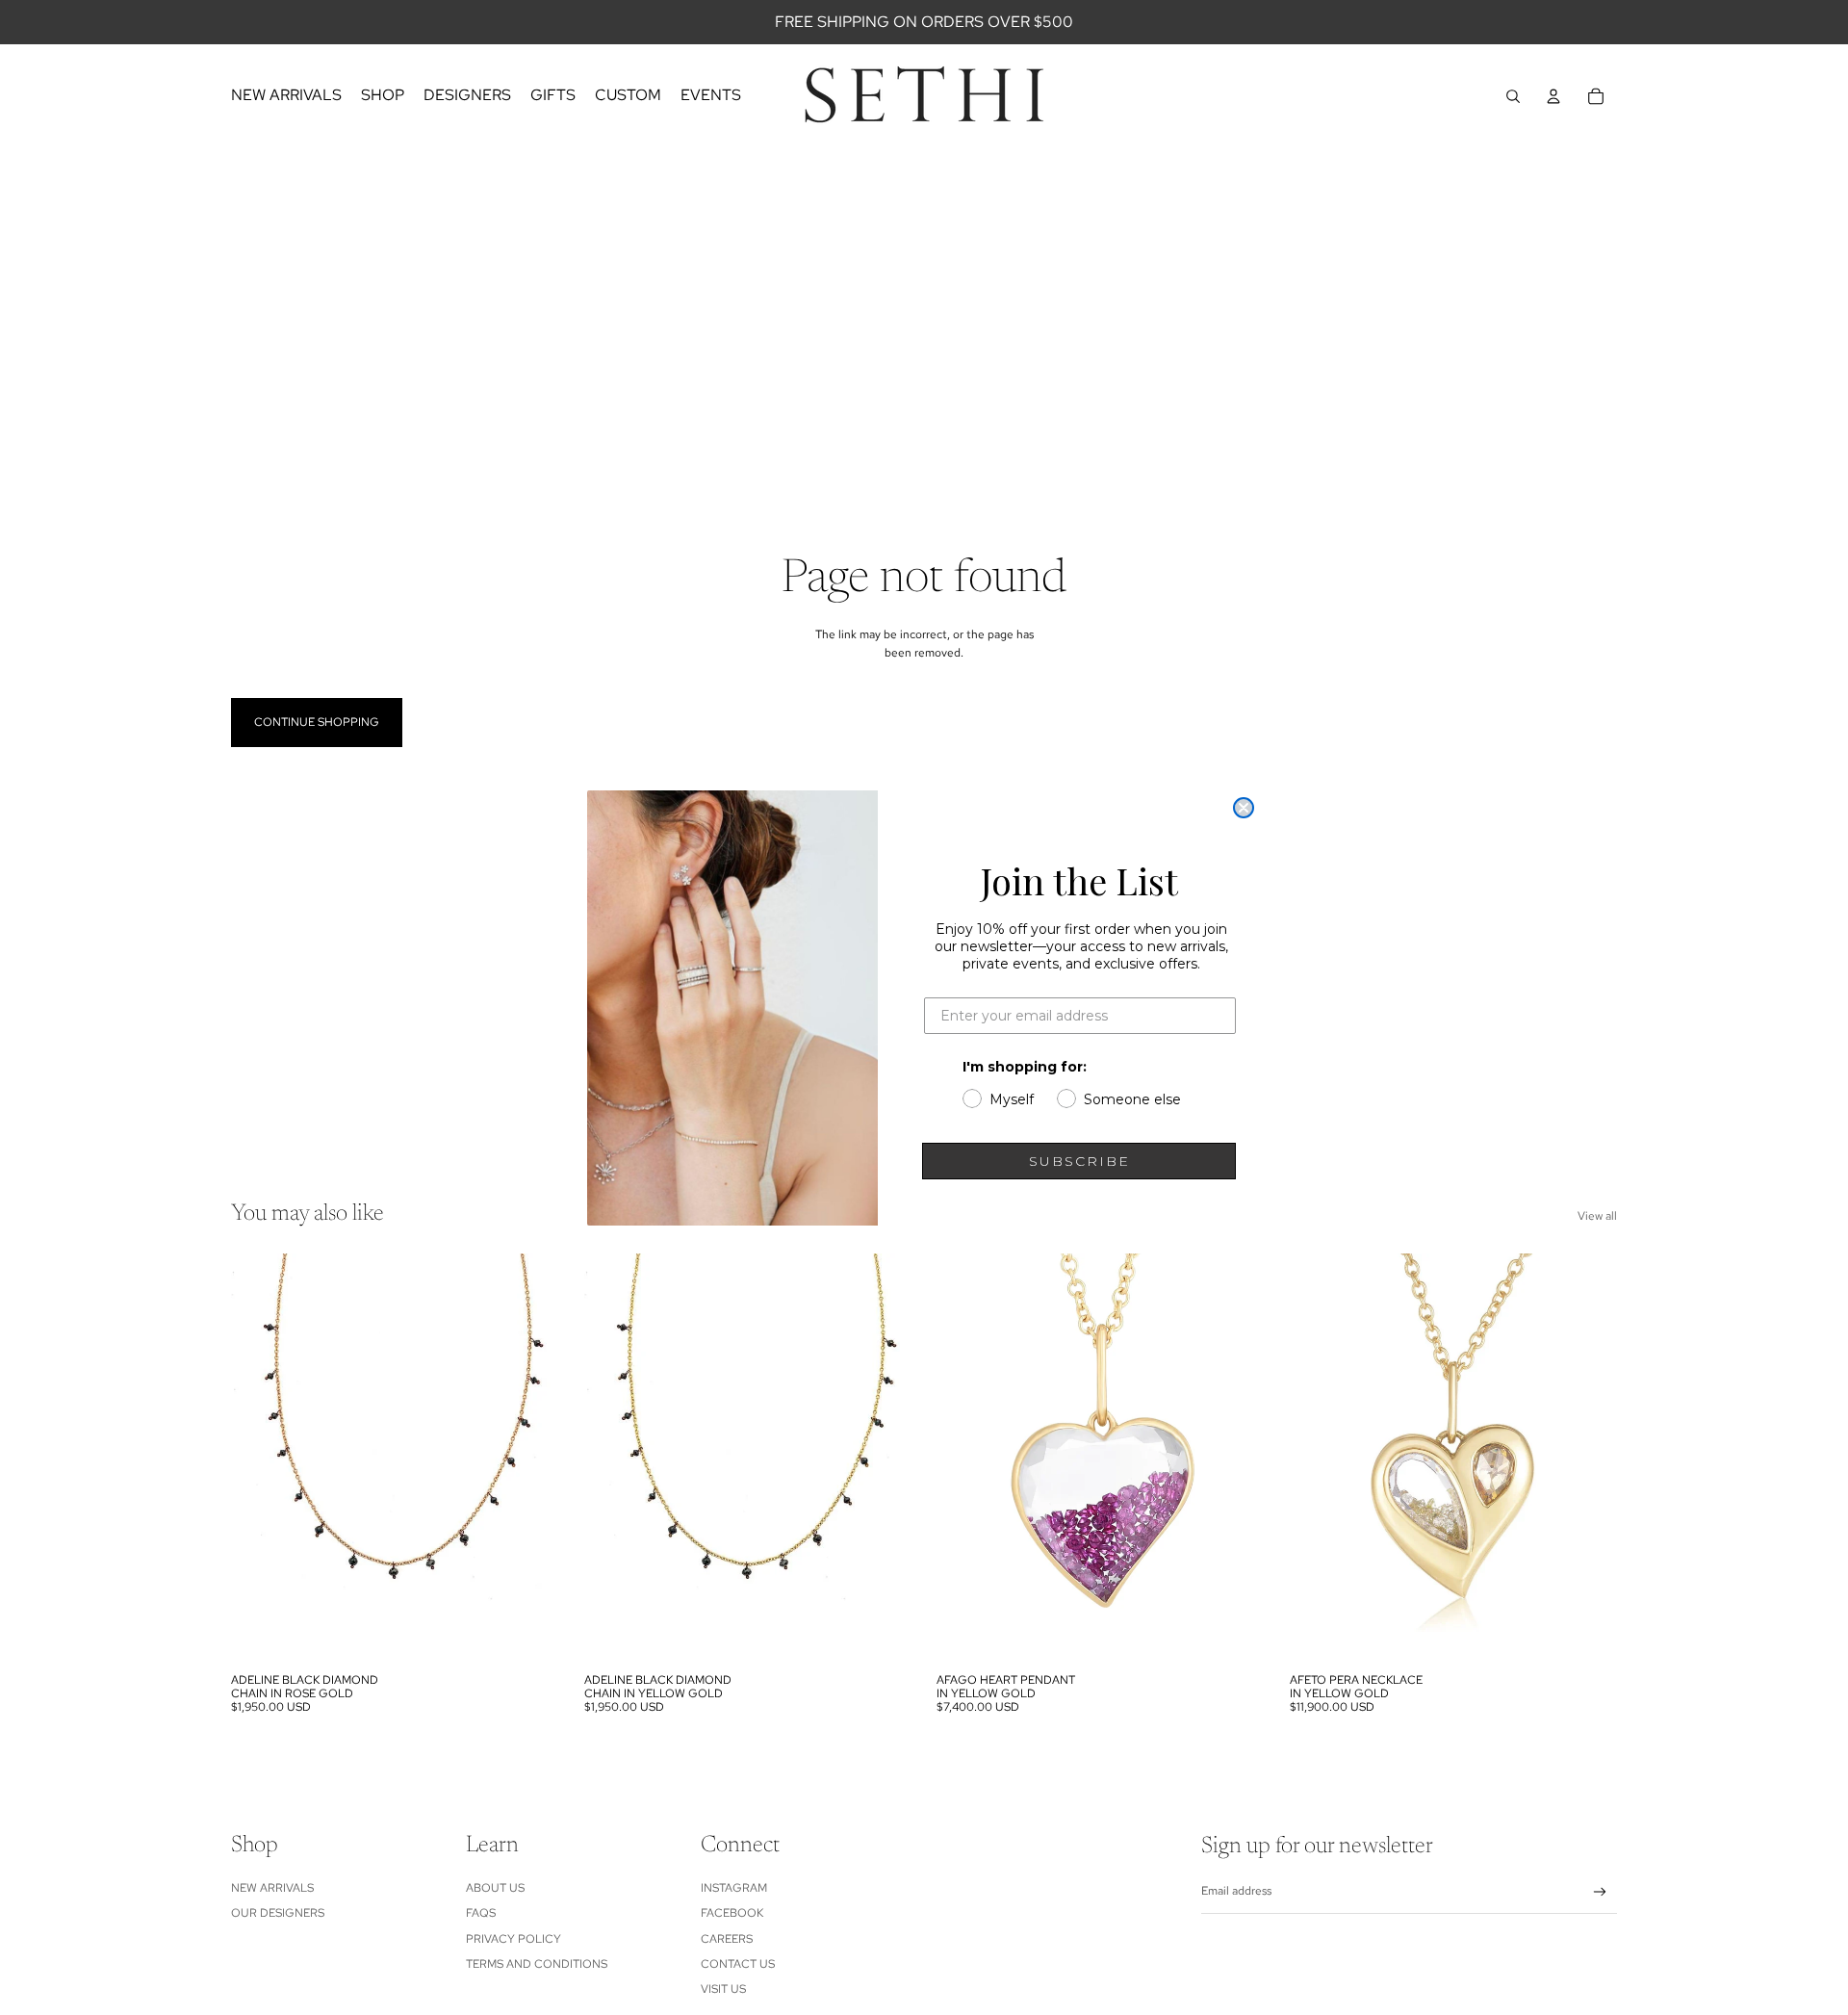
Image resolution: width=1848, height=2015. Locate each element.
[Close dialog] (1244, 808)
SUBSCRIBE (1079, 1161)
